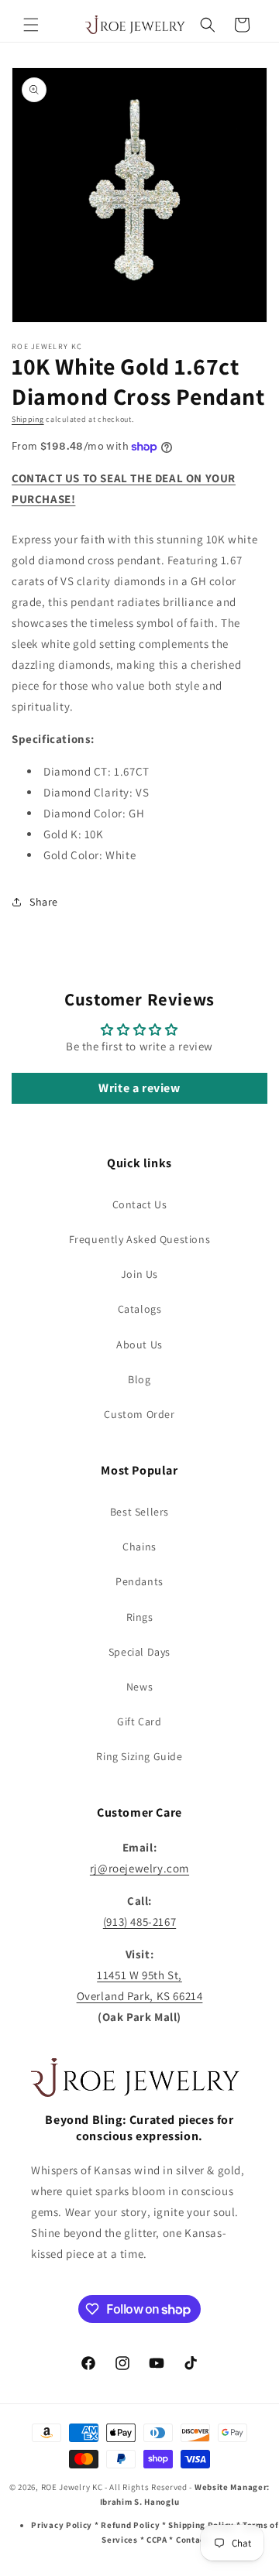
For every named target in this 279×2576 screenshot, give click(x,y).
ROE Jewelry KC (72, 2487)
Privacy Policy (62, 2525)
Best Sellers (139, 1512)
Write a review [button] (139, 1088)
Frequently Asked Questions (140, 1239)
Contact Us (140, 1204)
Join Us (139, 1274)
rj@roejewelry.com (139, 1868)
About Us (139, 1345)
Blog (139, 1379)
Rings (140, 1617)
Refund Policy (130, 2525)
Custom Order (139, 1414)
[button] (31, 25)
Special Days (139, 1652)
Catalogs (140, 1309)
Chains (139, 1547)
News (139, 1687)
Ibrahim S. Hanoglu (140, 2502)
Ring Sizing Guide (139, 1756)
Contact (192, 2540)
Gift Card (139, 1721)
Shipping (28, 419)
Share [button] (44, 902)
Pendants (139, 1581)
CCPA (157, 2540)
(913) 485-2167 (139, 1922)
